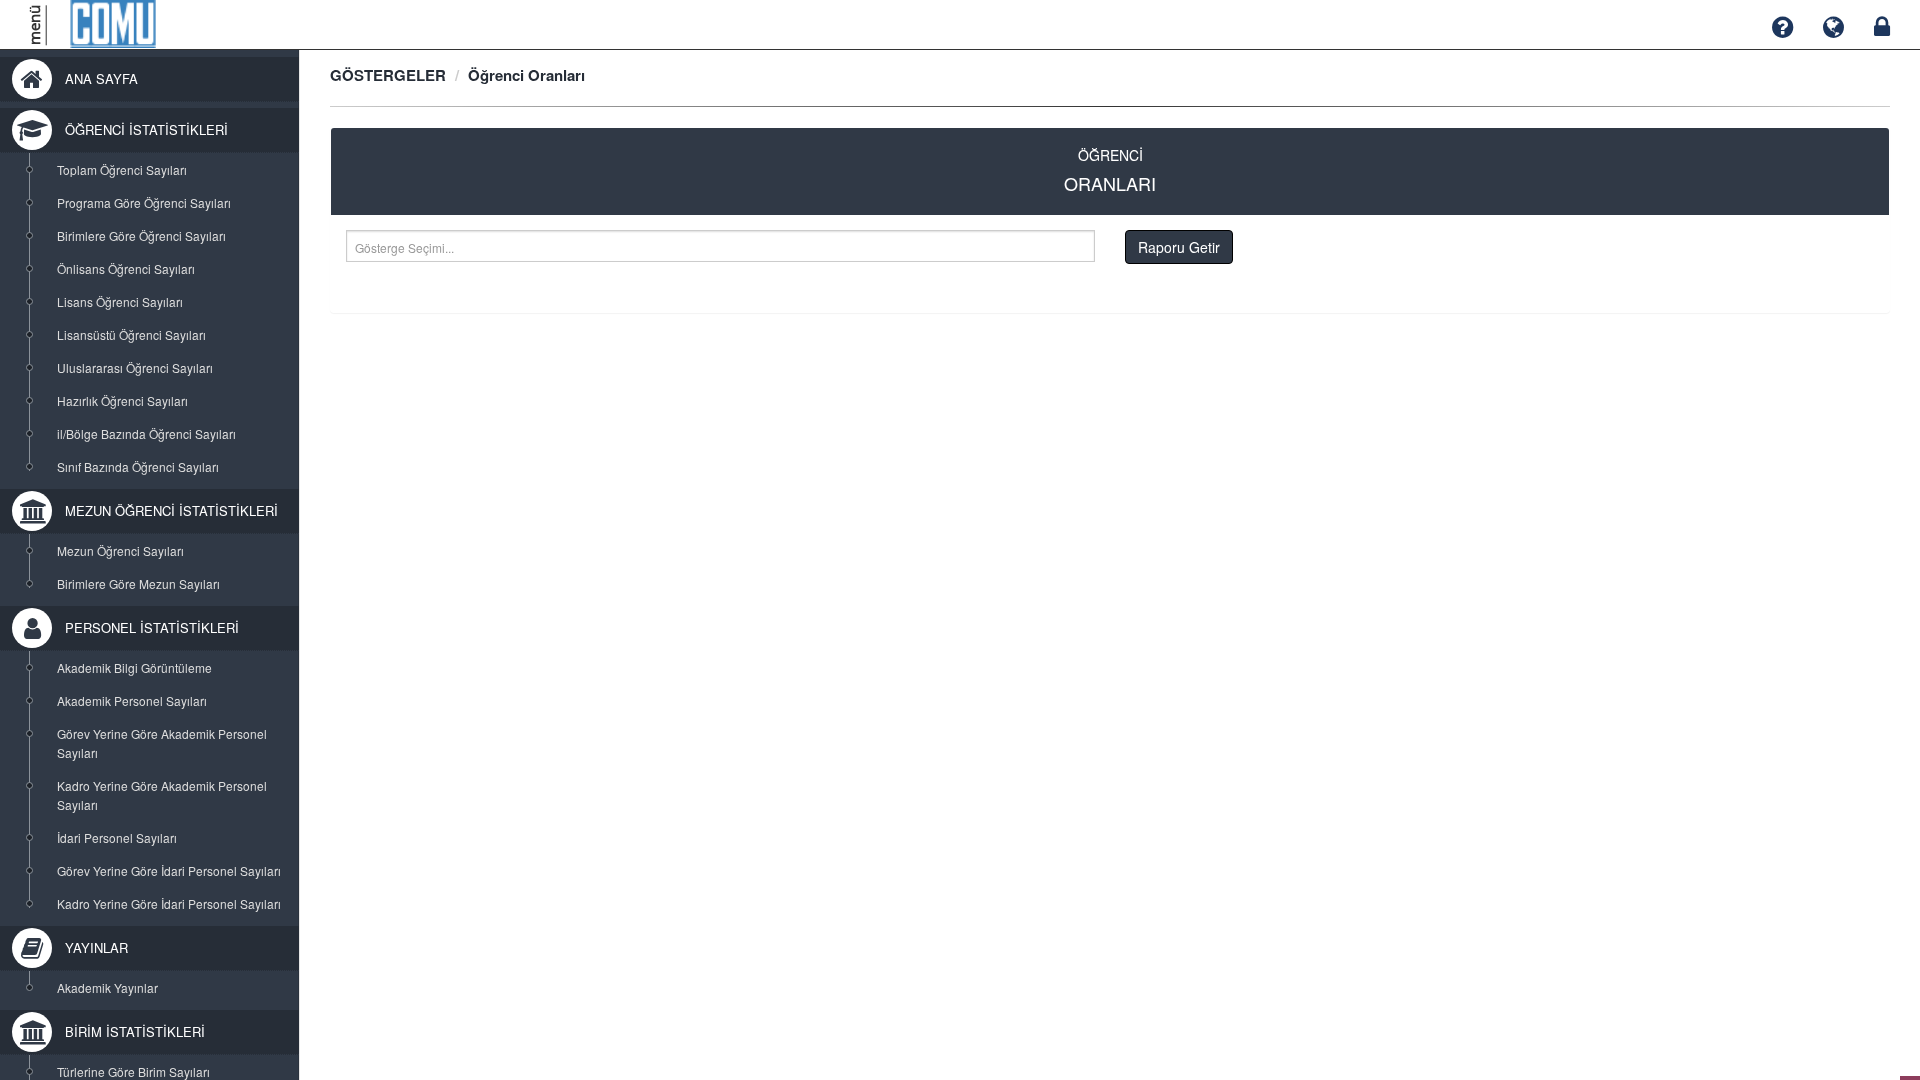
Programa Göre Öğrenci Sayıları (144, 202)
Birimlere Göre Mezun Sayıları (138, 583)
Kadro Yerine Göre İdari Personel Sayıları (169, 903)
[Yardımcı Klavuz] (1782, 27)
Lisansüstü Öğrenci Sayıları (131, 334)
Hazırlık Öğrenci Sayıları (122, 400)
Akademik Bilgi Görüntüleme (134, 667)
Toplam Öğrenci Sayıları (122, 169)
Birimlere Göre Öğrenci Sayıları (141, 235)
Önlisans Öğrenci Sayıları (126, 268)
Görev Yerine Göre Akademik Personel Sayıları (162, 743)
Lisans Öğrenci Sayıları (120, 301)
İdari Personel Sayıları (117, 837)
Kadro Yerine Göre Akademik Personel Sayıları (162, 795)
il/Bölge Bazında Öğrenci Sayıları (146, 433)
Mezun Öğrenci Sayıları (120, 550)
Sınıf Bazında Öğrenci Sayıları (138, 466)
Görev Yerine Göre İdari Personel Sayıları (169, 870)
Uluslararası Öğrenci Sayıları (135, 367)
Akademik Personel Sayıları (132, 700)
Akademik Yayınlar (107, 987)
